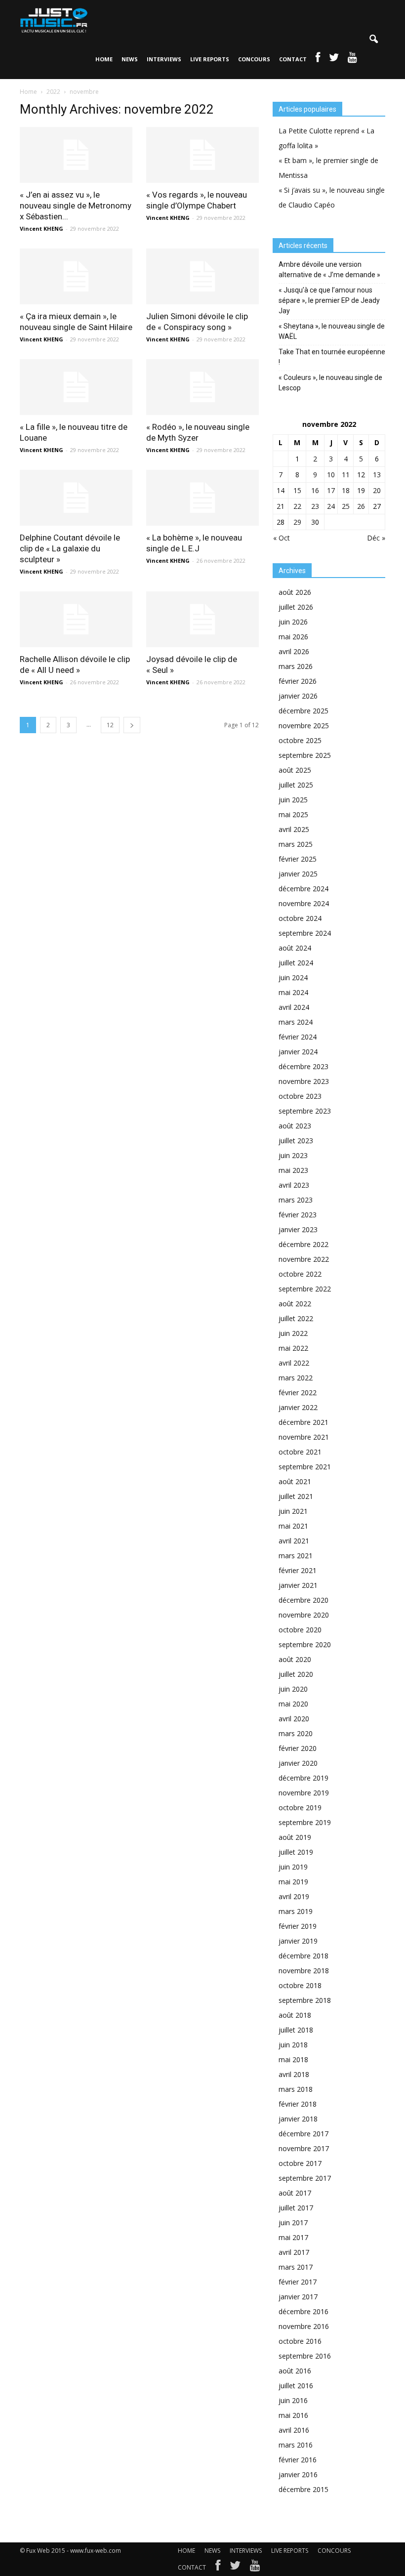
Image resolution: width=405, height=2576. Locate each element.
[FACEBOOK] (318, 59)
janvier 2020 (298, 1763)
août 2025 (295, 770)
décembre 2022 (304, 1244)
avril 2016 (294, 2430)
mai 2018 (293, 2059)
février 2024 (298, 1037)
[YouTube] (255, 2568)
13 (377, 475)
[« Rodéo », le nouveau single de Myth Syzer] (202, 387)
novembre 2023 (304, 1081)
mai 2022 (293, 1348)
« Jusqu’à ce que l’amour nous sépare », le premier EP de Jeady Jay (329, 300)
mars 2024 (296, 1022)
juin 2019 (293, 1867)
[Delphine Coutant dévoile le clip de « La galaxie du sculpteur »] (76, 498)
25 (346, 506)
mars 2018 (296, 2089)
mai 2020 (293, 1704)
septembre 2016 (305, 2356)
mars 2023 (296, 1200)
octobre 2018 (300, 1985)
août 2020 (295, 1659)
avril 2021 (294, 1541)
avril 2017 (294, 2252)
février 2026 (298, 681)
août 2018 (295, 2015)
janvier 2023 (298, 1229)
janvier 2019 (298, 1941)
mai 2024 (293, 992)
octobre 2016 (300, 2341)
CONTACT (293, 59)
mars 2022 (296, 1378)
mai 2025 (293, 814)
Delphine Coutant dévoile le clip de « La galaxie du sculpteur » (70, 548)
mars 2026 (296, 666)
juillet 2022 (296, 1318)
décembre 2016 (304, 2311)
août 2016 (295, 2371)
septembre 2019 (305, 1822)
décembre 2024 (304, 889)
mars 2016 (296, 2445)
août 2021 (295, 1481)
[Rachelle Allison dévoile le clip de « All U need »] (76, 619)
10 (331, 475)
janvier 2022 (298, 1407)
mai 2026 (293, 637)
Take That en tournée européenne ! (332, 357)
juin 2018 (293, 2045)
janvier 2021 (298, 1585)
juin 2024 (293, 977)
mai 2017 (293, 2237)
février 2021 (298, 1570)
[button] (373, 40)
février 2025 (298, 859)
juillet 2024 (296, 963)
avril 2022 (294, 1363)
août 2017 (295, 2193)
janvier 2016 (298, 2474)
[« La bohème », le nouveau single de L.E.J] (202, 498)
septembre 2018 (305, 2000)
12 (110, 725)
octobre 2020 (300, 1630)
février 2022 (298, 1392)
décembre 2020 (304, 1600)
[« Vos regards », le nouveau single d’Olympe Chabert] (202, 155)
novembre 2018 (304, 1971)
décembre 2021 (304, 1422)
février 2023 (298, 1215)
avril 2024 (294, 1007)
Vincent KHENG (41, 229)
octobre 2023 (300, 1096)
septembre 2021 (305, 1467)
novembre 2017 (304, 2148)
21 (281, 506)
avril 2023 (294, 1185)
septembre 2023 (305, 1111)
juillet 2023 (296, 1141)
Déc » (376, 538)
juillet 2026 (296, 607)
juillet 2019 (296, 1852)
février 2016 (298, 2460)
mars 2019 (296, 1911)
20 (377, 490)
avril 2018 (294, 2074)
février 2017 (298, 2282)
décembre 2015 (304, 2489)
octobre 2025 (300, 740)
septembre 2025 (305, 755)
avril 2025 (294, 829)
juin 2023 (293, 1155)
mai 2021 (293, 1526)
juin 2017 (293, 2223)
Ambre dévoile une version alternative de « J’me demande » (329, 270)
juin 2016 (293, 2400)
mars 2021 (296, 1556)
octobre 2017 (300, 2163)
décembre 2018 (304, 1956)
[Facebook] (218, 2568)
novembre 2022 (304, 1259)
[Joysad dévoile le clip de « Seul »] (202, 619)
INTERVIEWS (164, 59)
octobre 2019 (300, 1807)
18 (346, 490)
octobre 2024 (300, 918)
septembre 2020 (305, 1644)
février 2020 (298, 1748)
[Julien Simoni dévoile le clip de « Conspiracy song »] (202, 276)
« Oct (282, 538)
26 (361, 506)
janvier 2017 (298, 2297)
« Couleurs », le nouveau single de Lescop (330, 383)
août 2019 (295, 1837)
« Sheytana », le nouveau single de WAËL (332, 331)
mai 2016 (293, 2415)
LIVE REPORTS (210, 59)
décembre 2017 (304, 2134)
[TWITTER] (334, 59)
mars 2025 (296, 844)
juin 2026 (293, 622)
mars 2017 (296, 2267)
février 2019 (298, 1926)
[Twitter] (235, 2568)
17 (331, 490)
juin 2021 (293, 1511)
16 (315, 490)
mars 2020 (296, 1733)
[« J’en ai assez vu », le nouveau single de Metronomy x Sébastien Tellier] (76, 155)
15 (297, 490)
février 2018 (298, 2104)
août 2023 (295, 1126)
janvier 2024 (298, 1052)
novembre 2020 (304, 1615)
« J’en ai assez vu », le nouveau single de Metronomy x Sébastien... (76, 206)
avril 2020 (294, 1719)
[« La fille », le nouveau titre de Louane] (76, 387)
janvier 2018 (298, 2119)
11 (346, 475)
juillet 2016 (296, 2386)
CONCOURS (254, 59)
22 (297, 506)
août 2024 (295, 948)
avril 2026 (294, 651)
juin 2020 (293, 1689)
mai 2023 (293, 1170)
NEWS (130, 59)
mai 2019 (293, 1882)
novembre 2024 (304, 903)
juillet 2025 (296, 785)
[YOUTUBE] (352, 59)
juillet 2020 (296, 1674)
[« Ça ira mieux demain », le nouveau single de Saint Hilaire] (76, 276)
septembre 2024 (305, 933)
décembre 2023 (304, 1066)
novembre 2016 (304, 2326)
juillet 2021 (296, 1496)
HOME (104, 59)
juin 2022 (293, 1333)
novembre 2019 (304, 1793)
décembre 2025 (304, 711)
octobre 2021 (300, 1452)
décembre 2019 (304, 1778)
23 (315, 506)
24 (331, 506)
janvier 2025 (298, 874)
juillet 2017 (296, 2208)
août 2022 (295, 1304)
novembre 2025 (304, 726)
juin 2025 (293, 800)
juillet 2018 (296, 2030)
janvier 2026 (298, 696)
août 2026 (295, 592)
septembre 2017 (305, 2178)
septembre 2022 (305, 1289)
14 (281, 490)
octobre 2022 (300, 1274)
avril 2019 (294, 1896)
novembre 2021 (304, 1437)
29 (297, 522)
